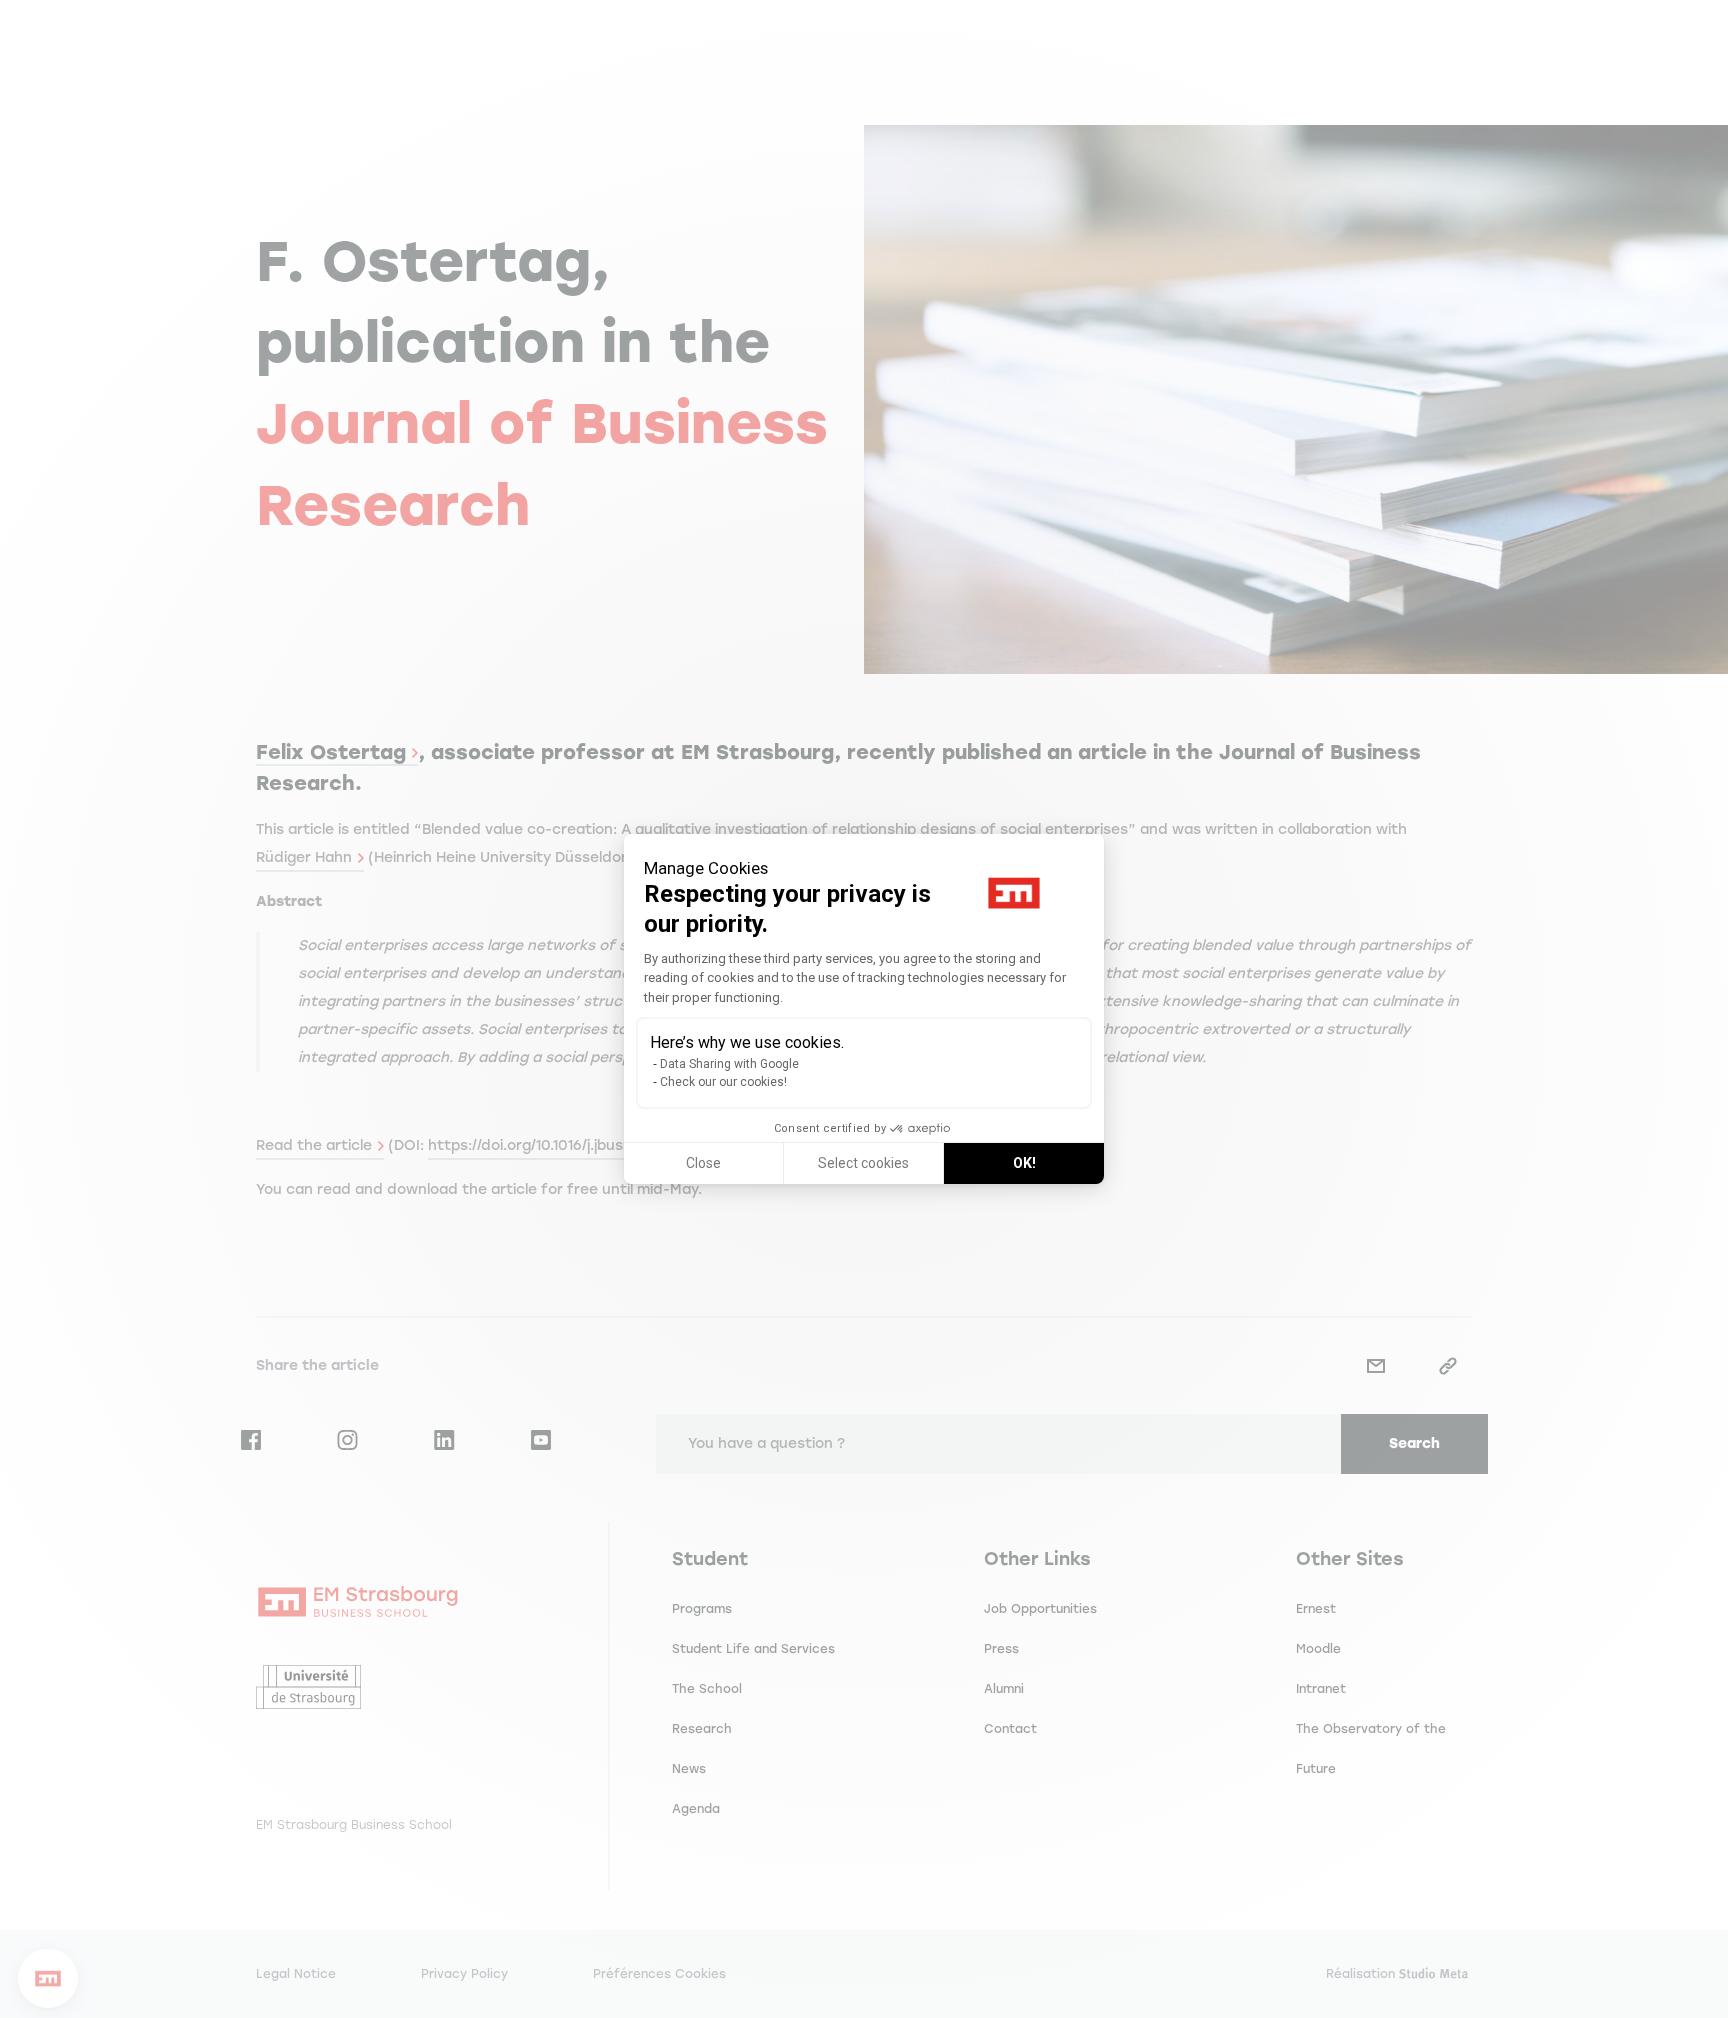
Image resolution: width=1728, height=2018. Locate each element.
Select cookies (863, 1163)
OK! (1024, 1163)
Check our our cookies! (723, 1082)
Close (703, 1163)
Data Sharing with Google (729, 1064)
